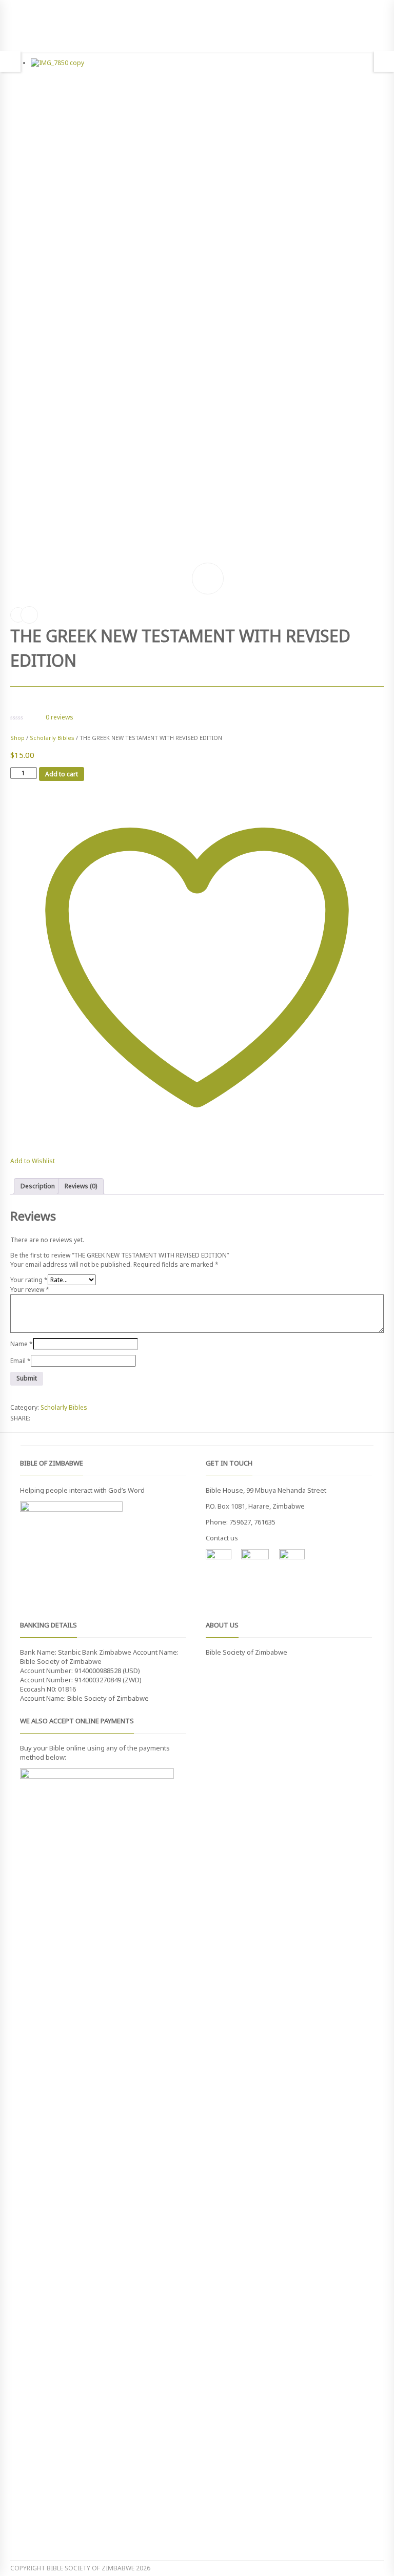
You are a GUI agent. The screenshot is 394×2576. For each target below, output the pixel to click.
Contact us (222, 1538)
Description (38, 1186)
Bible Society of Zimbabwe (247, 1652)
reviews (60, 717)
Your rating (29, 1280)
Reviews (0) (81, 1186)
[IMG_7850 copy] (207, 319)
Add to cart (62, 774)
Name (22, 1344)
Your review (30, 1290)
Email (21, 1361)
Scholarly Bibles (52, 738)
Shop (17, 738)
